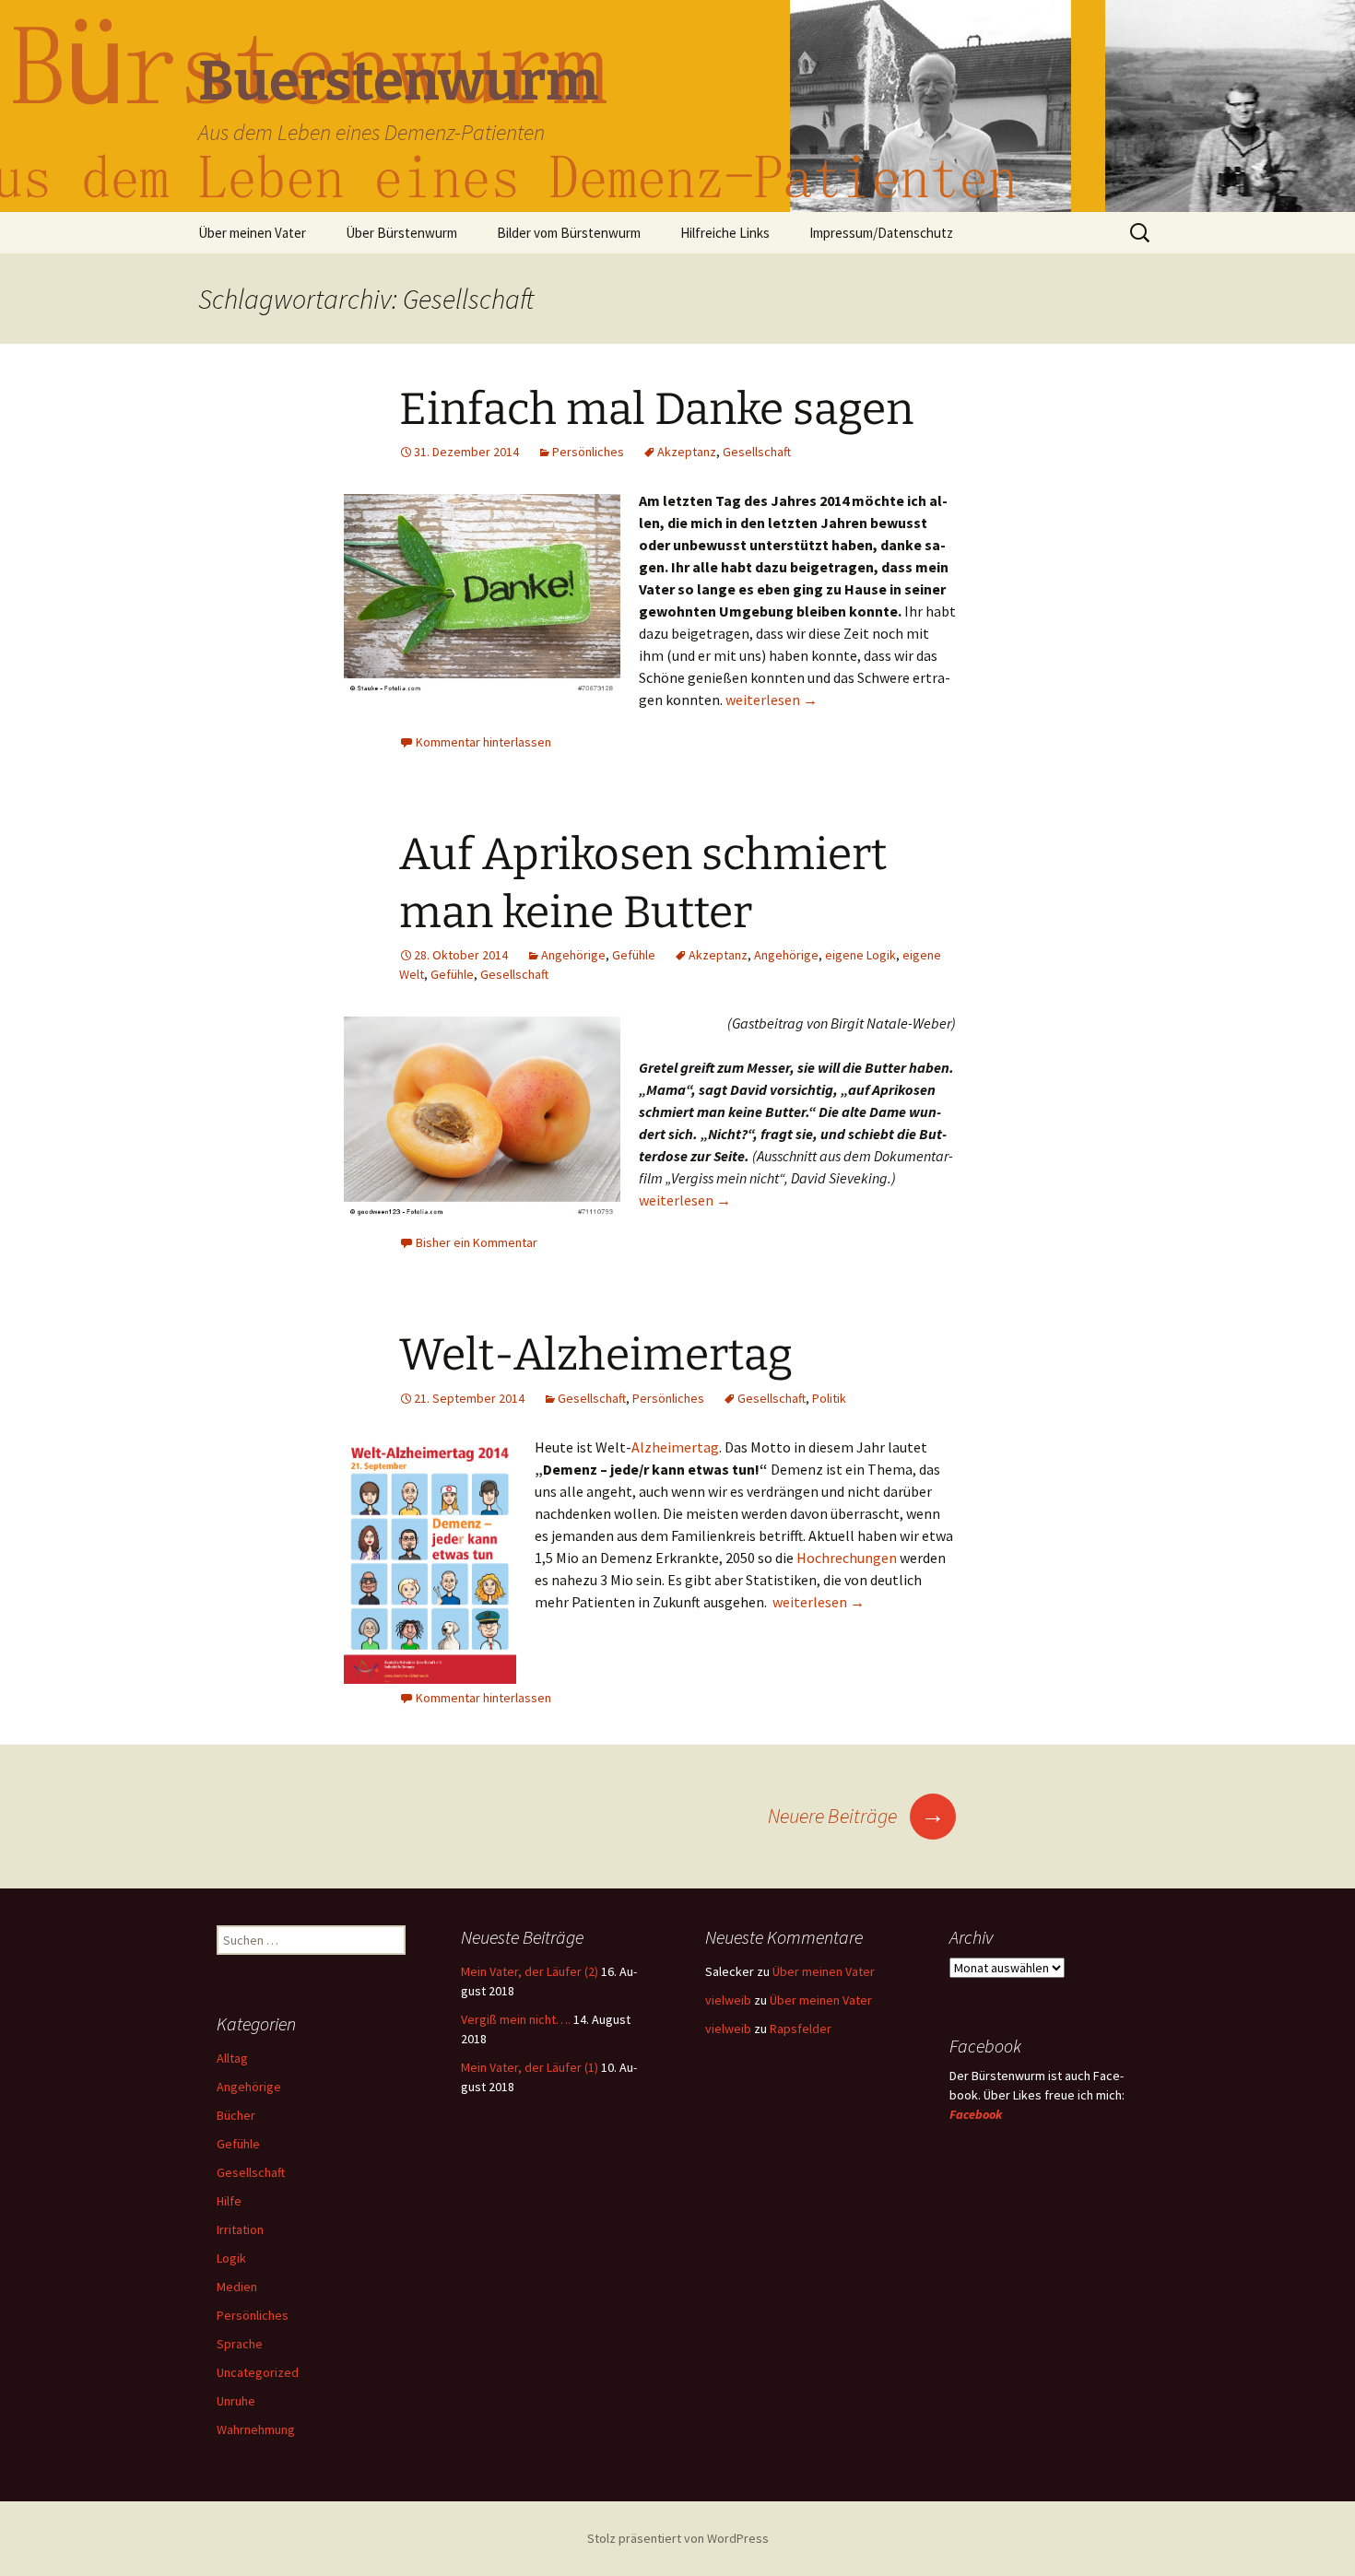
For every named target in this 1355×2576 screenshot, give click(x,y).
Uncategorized (258, 2372)
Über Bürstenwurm (401, 233)
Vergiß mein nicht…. (516, 2019)
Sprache (240, 2344)
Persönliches (588, 452)
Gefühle (634, 955)
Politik (829, 1398)
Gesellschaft (757, 452)
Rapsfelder (801, 2029)
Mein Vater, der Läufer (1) (530, 2067)
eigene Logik (860, 955)
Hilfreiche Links (725, 233)
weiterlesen (772, 700)
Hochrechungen (847, 1558)
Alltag (232, 2058)
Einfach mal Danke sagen (656, 409)
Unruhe (236, 2401)
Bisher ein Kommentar (477, 1242)
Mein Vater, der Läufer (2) (530, 1971)
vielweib (728, 2000)
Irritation (240, 2229)
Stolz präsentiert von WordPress (678, 2538)
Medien (237, 2287)
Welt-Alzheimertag (596, 1355)
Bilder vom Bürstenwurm (569, 233)
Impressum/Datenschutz (881, 233)
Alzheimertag (675, 1447)
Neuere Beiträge (856, 1816)
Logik (231, 2258)
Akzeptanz (687, 452)
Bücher (236, 2115)
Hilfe (229, 2201)
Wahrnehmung (256, 2429)
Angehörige (573, 955)
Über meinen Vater (252, 233)
